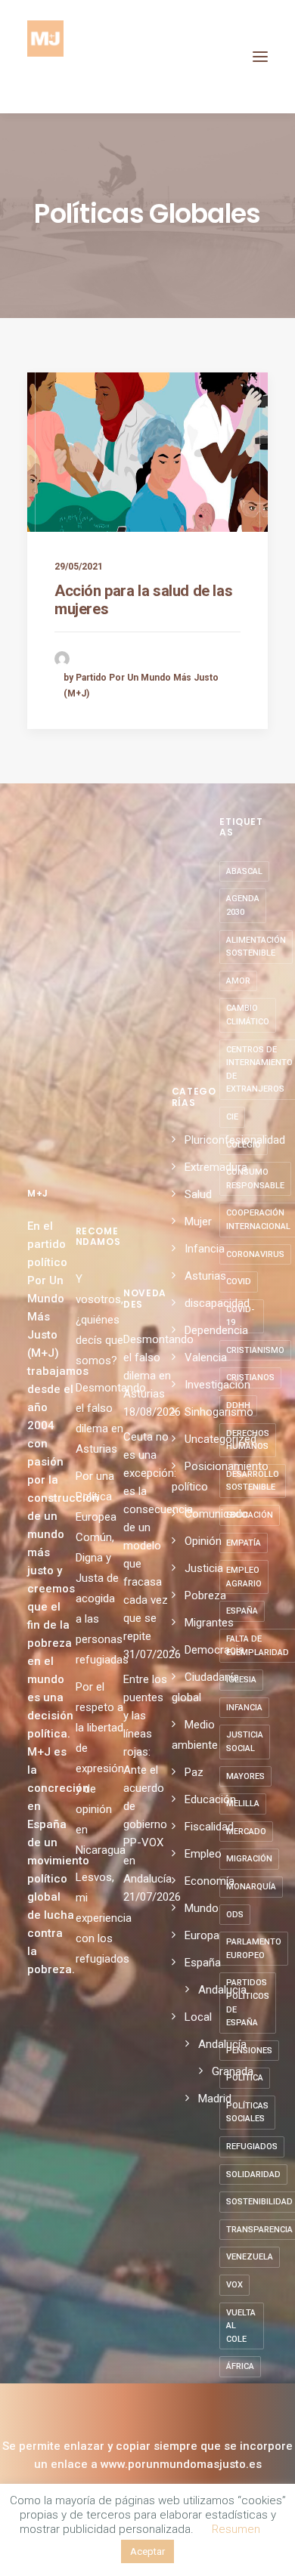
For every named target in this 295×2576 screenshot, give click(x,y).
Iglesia (241, 1680)
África (240, 2366)
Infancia (205, 1249)
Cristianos (250, 1378)
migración (249, 1859)
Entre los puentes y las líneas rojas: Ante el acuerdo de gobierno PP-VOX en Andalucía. (147, 1779)
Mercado (246, 1832)
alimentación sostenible (256, 947)
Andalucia (222, 1990)
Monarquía (251, 1887)
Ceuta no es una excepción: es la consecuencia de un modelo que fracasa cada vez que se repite (147, 1537)
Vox (234, 2285)
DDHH (238, 1405)
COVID (239, 1282)
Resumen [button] (236, 2529)
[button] (260, 57)
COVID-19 (240, 1316)
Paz (194, 1772)
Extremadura (216, 1167)
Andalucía (222, 2044)
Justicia (204, 1568)
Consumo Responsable (255, 1179)
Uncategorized (220, 1439)
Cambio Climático (248, 1015)
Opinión (203, 1541)
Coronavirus (255, 1254)
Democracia (214, 1650)
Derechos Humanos (248, 1440)
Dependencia (216, 1330)
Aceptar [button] (147, 2551)
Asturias (205, 1276)
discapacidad (217, 1303)
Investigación (217, 1385)
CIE (232, 1117)
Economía (210, 1881)
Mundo (202, 1908)
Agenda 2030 (243, 905)
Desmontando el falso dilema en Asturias (147, 1367)
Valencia (206, 1357)
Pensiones (249, 2051)
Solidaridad (253, 2174)
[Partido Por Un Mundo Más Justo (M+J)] (45, 57)
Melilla (243, 1804)
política (245, 2078)
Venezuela (250, 2257)
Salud (198, 1194)
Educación (210, 1799)
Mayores (245, 1776)
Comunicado (216, 1514)
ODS (235, 1915)
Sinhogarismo (219, 1412)
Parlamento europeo (254, 1949)
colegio (244, 1145)
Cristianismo (255, 1350)
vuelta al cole (241, 2326)
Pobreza (205, 1595)
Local (198, 2017)
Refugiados (252, 2147)
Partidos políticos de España (248, 2003)
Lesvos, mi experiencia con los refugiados (104, 1918)
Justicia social (245, 1742)
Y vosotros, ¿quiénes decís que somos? (99, 1320)
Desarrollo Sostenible (253, 1481)
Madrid (215, 2099)
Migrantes (209, 1623)
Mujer (198, 1222)
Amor (238, 981)
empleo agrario (244, 1577)
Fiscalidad (209, 1827)
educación (250, 1515)
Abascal (244, 871)
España (203, 1963)
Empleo (203, 1854)
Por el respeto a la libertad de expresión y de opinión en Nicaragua (101, 1768)
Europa (202, 1935)
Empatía (244, 1543)
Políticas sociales (247, 2113)
